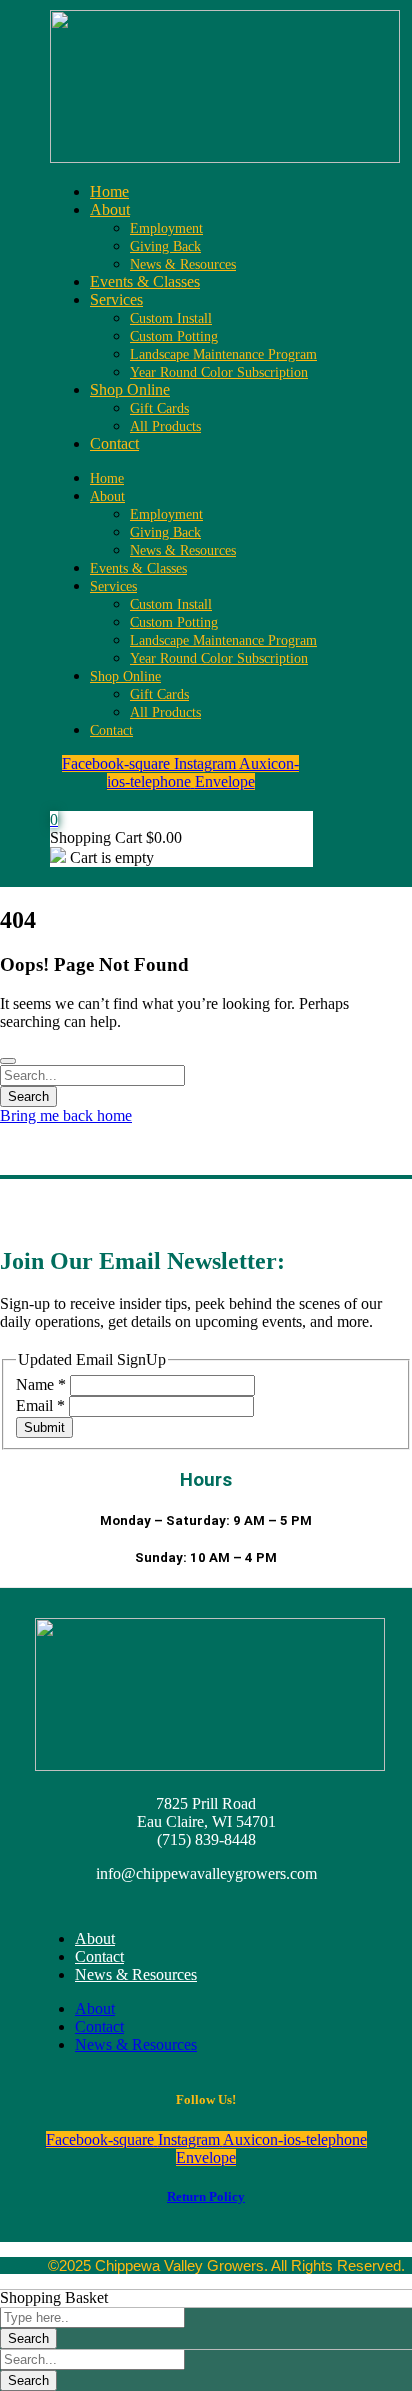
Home (109, 191)
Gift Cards (159, 408)
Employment (166, 228)
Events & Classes (145, 281)
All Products (165, 426)
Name (41, 1384)
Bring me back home (66, 1115)
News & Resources (183, 264)
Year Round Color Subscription (219, 372)
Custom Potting (174, 336)
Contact (114, 443)
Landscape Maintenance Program (223, 354)
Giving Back (165, 246)
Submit (44, 1427)
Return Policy (206, 2196)
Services (116, 299)
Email (40, 1405)
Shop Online (130, 389)
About (110, 209)
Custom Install (171, 318)
